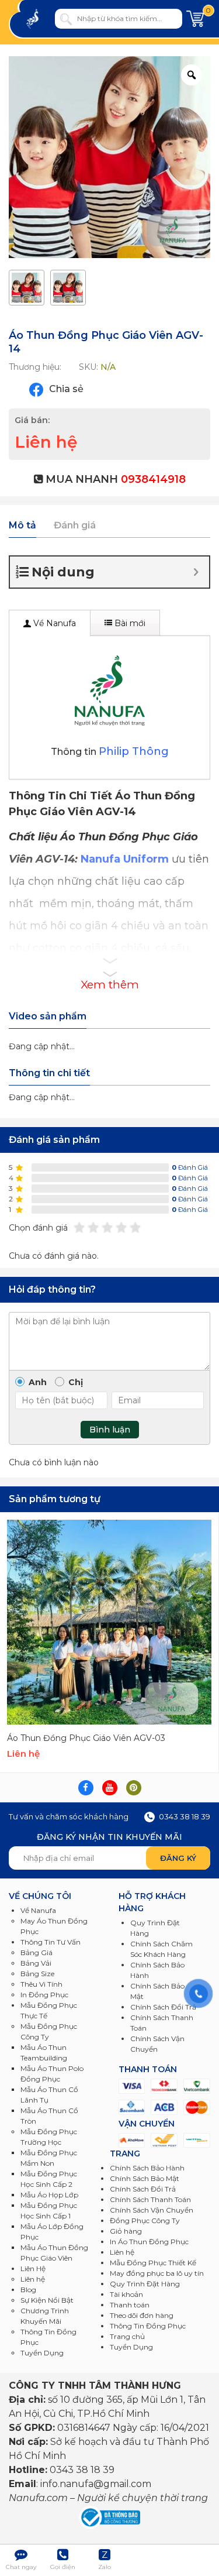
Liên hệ (122, 2252)
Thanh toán (130, 2305)
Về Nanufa (53, 623)
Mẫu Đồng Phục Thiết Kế (153, 2263)
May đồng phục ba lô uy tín (157, 2273)
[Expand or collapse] (196, 572)
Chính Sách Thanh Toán (150, 2199)
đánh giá (190, 1167)
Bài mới (129, 623)
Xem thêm (110, 985)
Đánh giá (75, 525)
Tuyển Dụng (42, 2353)
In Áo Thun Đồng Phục (149, 2242)
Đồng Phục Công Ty (145, 2220)
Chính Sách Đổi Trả (143, 2189)
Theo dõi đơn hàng (142, 2315)
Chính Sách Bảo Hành (147, 2168)
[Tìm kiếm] (66, 19)
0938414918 (153, 479)
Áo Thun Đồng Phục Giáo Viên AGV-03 (86, 1738)
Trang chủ (127, 2336)
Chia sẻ (65, 389)
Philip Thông (134, 751)
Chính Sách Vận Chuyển (152, 2210)
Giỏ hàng (126, 2231)
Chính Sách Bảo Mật (145, 2178)
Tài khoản (126, 2294)
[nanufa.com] (39, 19)
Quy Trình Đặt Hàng (145, 2284)
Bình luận (110, 1430)
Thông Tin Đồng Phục (148, 2326)
